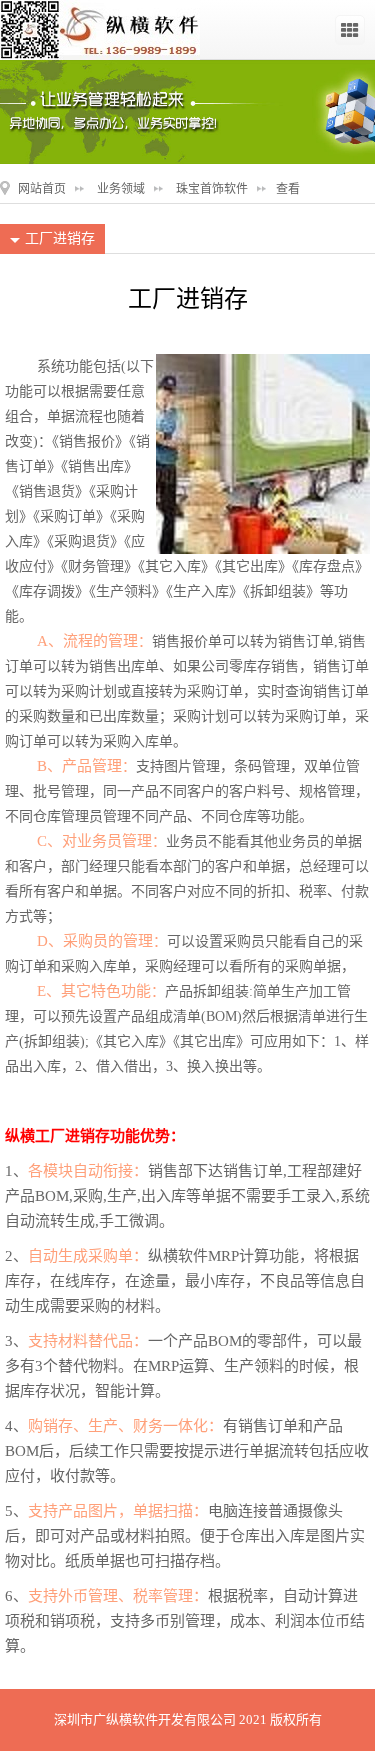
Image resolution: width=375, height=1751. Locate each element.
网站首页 (42, 189)
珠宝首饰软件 (212, 189)
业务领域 (121, 189)
